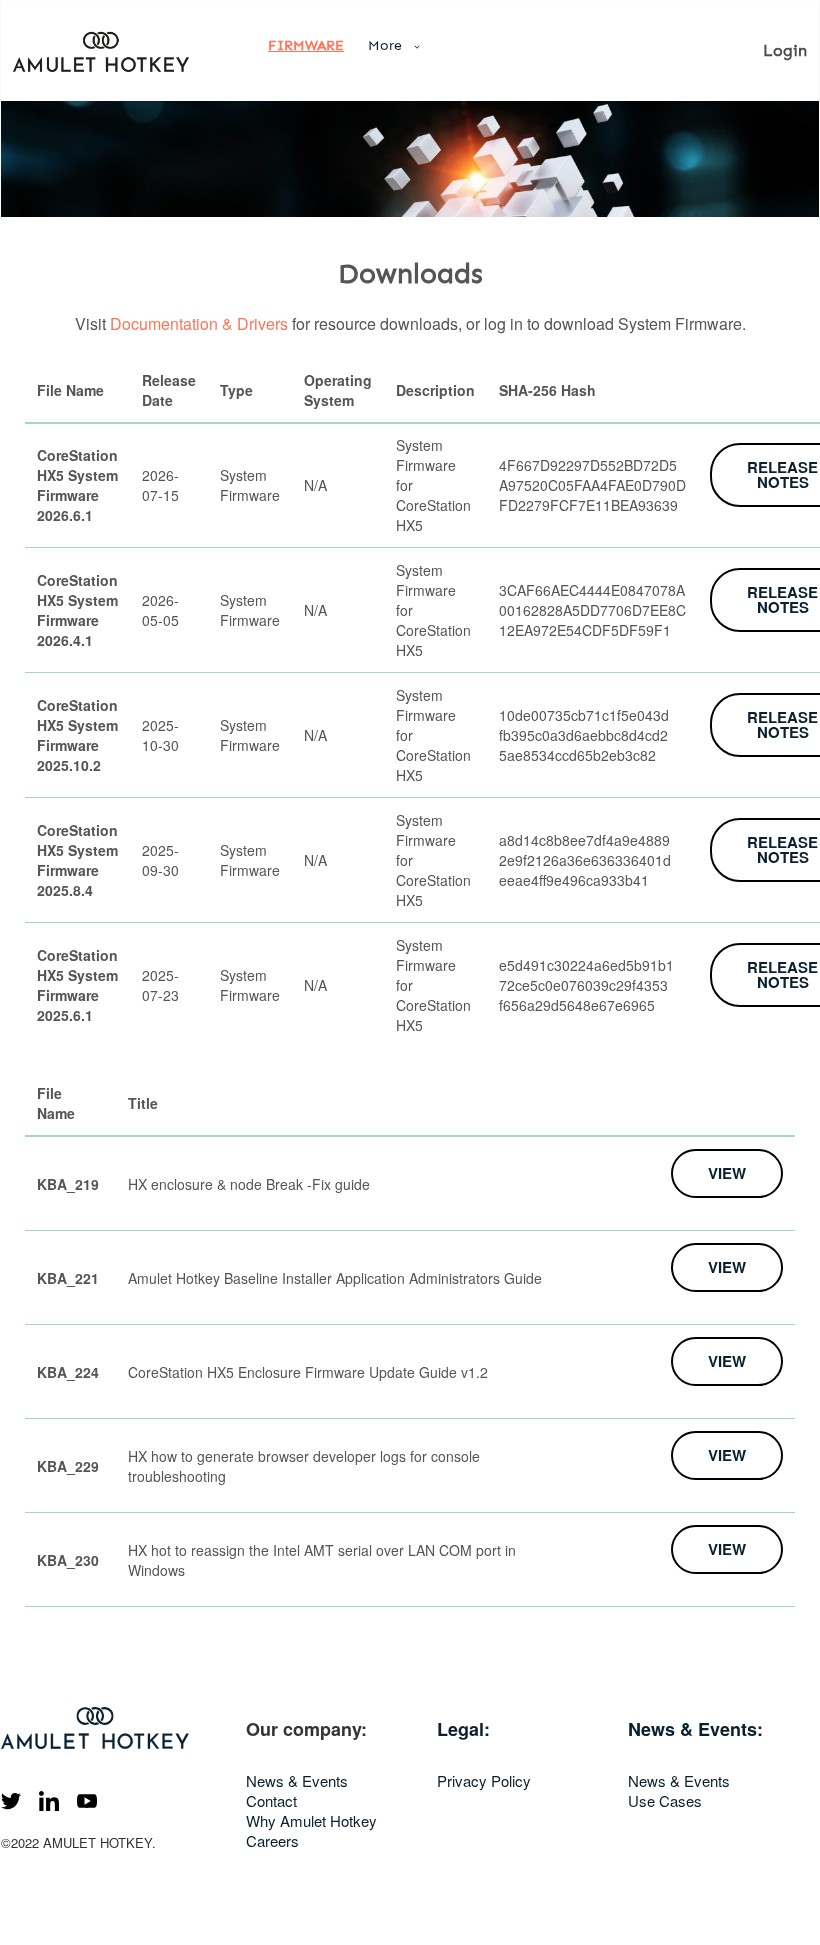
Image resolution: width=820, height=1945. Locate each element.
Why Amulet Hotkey (311, 1820)
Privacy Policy (484, 1780)
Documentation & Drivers (199, 323)
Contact (271, 1800)
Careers (272, 1840)
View (727, 1173)
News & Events (297, 1780)
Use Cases (665, 1800)
